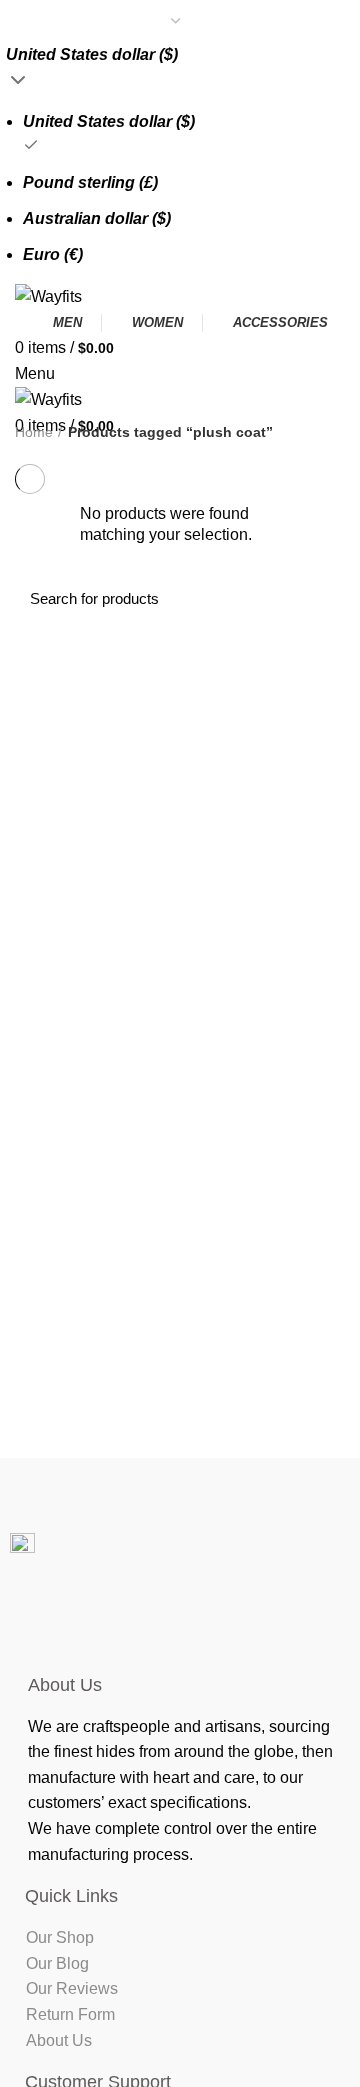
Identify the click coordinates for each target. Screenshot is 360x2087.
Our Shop (60, 1937)
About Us (59, 2040)
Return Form (70, 2014)
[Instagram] (150, 1623)
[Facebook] (90, 1623)
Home (34, 432)
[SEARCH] (318, 598)
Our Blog (57, 1963)
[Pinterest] (210, 1623)
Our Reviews (72, 1988)
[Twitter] (270, 1623)
